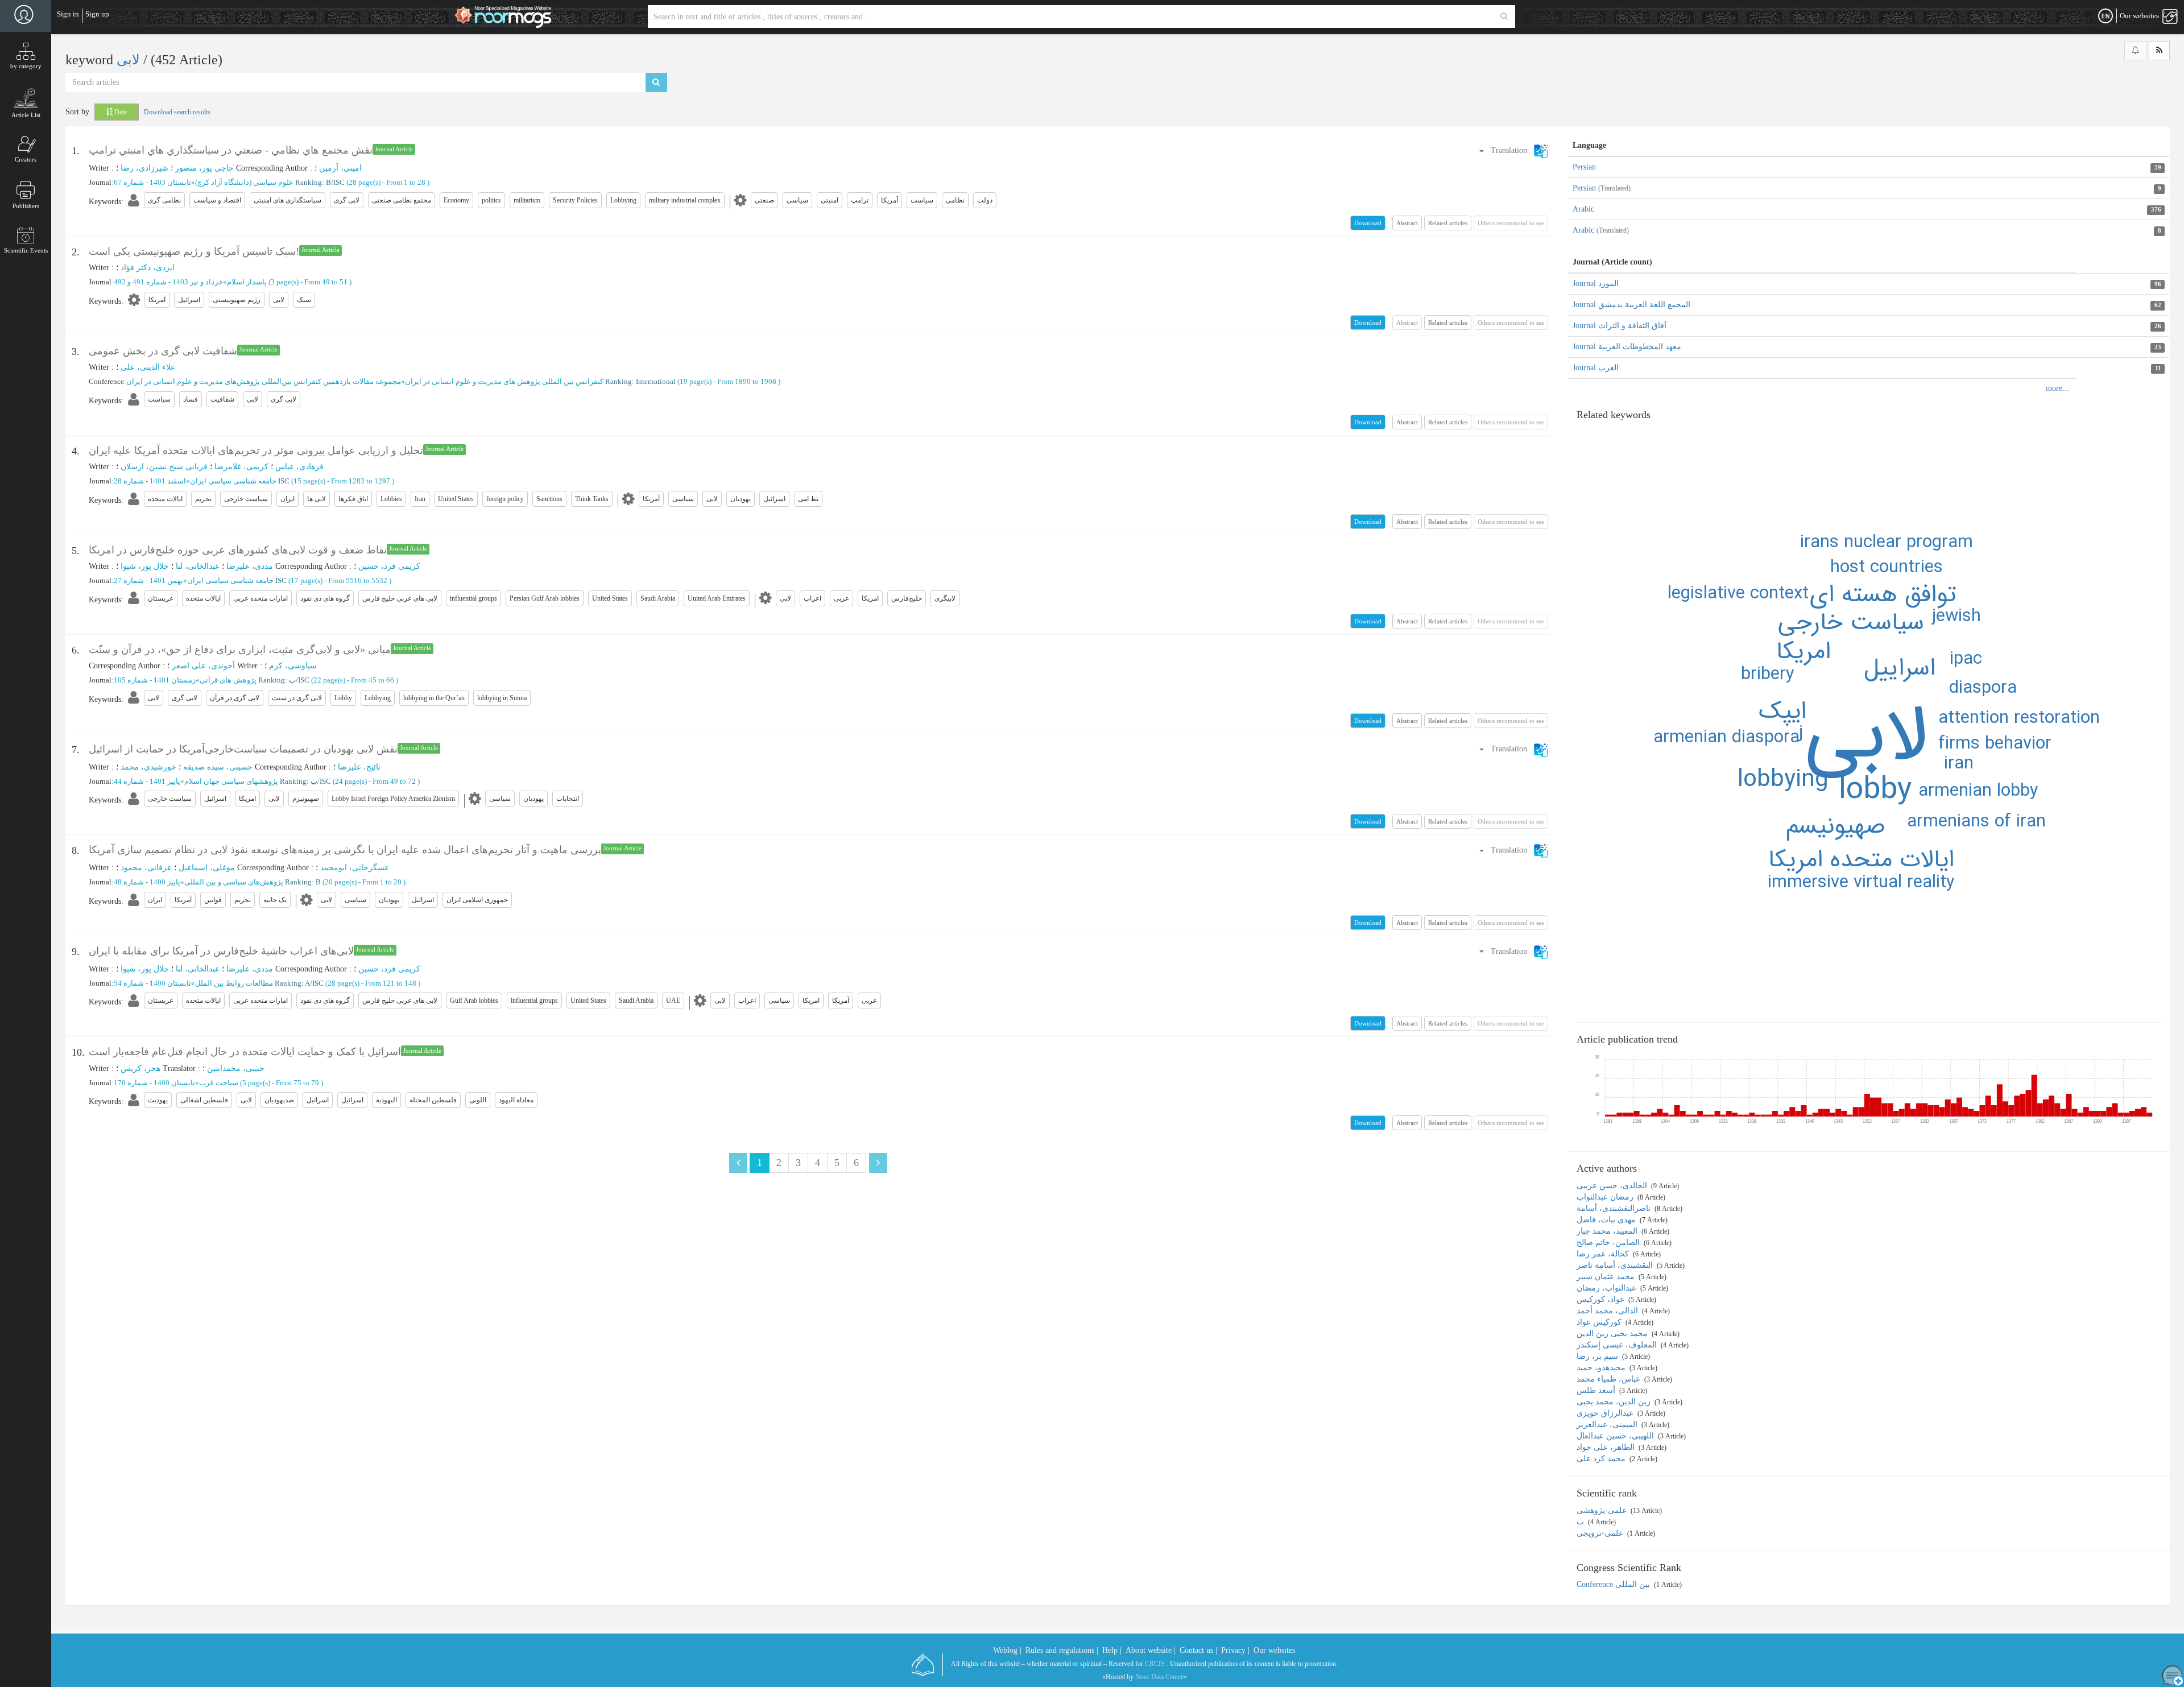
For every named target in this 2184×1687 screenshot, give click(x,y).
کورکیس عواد (1600, 1322)
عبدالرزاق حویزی (1606, 1413)
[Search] (1504, 16)
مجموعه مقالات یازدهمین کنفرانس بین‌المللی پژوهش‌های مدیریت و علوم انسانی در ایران (264, 381)
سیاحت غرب (219, 1083)
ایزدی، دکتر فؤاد (148, 268)
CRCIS (1155, 1664)
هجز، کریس (140, 1068)
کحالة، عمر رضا (1604, 1254)
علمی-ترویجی (1601, 1533)
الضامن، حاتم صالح (1609, 1242)
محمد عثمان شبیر (1607, 1277)
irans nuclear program (1887, 543)
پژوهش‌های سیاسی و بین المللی (234, 882)
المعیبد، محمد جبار (1608, 1231)
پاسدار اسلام (247, 282)
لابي (1866, 737)
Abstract (1407, 223)
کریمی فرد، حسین (389, 566)
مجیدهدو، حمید (1602, 1368)
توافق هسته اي (1883, 595)
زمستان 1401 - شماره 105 (155, 680)
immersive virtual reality (1861, 883)
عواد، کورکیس (1602, 1299)
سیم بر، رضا (1598, 1356)
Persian (1584, 167)
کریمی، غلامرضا (241, 467)
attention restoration (2019, 718)
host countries (1887, 568)
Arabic (1583, 209)
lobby (1875, 790)
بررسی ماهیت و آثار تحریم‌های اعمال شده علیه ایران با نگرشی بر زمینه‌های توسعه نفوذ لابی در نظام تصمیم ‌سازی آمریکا (345, 850)
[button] (1513, 150)
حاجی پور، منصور (204, 168)
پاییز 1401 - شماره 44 (147, 781)
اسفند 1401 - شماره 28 (150, 481)
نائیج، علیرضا (359, 767)
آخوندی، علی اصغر (203, 666)
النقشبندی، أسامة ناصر (1616, 1265)
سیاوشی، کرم (293, 666)
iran (1959, 764)
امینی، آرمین (340, 168)
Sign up (97, 14)
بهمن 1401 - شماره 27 (148, 580)
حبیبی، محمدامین (236, 1068)
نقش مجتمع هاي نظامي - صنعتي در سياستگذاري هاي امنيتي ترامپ (231, 150)
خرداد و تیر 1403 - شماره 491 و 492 (168, 282)
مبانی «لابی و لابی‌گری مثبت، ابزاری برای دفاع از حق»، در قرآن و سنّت (240, 650)
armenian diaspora (1726, 738)
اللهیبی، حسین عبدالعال (1616, 1436)
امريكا (1804, 652)
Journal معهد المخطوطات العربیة (1627, 347)
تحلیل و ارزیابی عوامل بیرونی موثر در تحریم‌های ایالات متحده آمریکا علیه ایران (256, 450)
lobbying (1783, 780)
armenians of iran (1976, 822)
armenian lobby (1978, 791)
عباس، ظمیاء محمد (1610, 1379)
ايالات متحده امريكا (1861, 860)
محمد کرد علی (1602, 1459)
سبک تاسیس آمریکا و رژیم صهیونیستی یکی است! (194, 251)
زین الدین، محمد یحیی (1615, 1402)
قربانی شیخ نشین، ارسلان (164, 467)
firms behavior (1995, 744)
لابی (130, 60)
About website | (1151, 1650)
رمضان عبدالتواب (1606, 1197)
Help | (1112, 1650)
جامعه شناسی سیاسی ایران (233, 481)
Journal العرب (1596, 368)
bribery (1768, 675)
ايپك (1783, 712)
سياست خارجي (1851, 623)
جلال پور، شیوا (145, 566)
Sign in (68, 14)
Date (120, 112)
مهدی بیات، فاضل (1607, 1220)
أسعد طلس (1597, 1390)
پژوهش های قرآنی (228, 680)
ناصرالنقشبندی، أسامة (1615, 1208)
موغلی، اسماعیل (207, 868)
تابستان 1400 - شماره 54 (152, 983)
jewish (1956, 617)
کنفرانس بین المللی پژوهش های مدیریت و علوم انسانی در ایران (504, 381)
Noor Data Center (1159, 1677)
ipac (1966, 659)
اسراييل (1900, 668)
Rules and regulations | (1062, 1650)
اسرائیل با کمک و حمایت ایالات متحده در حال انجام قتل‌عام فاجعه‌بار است (245, 1052)
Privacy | (1235, 1650)
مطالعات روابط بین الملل (234, 983)
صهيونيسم (1836, 826)
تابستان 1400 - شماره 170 (154, 1083)
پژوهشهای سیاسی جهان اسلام (231, 781)
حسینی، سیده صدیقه (218, 767)
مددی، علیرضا (250, 566)
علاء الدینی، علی (148, 367)
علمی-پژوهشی (1603, 1510)
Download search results (177, 112)
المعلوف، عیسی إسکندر (1618, 1345)
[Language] (2106, 16)
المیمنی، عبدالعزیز (1608, 1425)
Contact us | (1198, 1650)
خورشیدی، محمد (148, 767)
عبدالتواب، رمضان (1608, 1288)
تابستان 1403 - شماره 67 (152, 182)
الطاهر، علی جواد (1607, 1447)
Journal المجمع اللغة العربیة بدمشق (1631, 305)
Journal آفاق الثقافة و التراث (1620, 326)
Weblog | (1007, 1650)
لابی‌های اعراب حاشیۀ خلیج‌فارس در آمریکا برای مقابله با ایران (221, 951)
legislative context (1738, 594)
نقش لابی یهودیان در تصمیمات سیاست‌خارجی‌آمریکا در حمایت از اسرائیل (243, 749)
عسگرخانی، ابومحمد (355, 868)
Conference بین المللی (1614, 1584)
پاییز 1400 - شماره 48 (147, 882)
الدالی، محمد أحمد (1608, 1311)
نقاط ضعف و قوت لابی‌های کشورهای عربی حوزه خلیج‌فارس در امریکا (238, 550)
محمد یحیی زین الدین (1613, 1334)
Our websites (1274, 1650)
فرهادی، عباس (299, 467)
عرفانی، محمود (146, 868)
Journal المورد (1596, 284)
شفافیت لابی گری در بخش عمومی (163, 351)
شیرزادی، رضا (144, 168)
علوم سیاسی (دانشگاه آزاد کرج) (244, 182)
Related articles (1448, 223)
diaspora (1983, 688)
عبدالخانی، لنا (198, 566)
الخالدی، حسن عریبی (1613, 1186)
